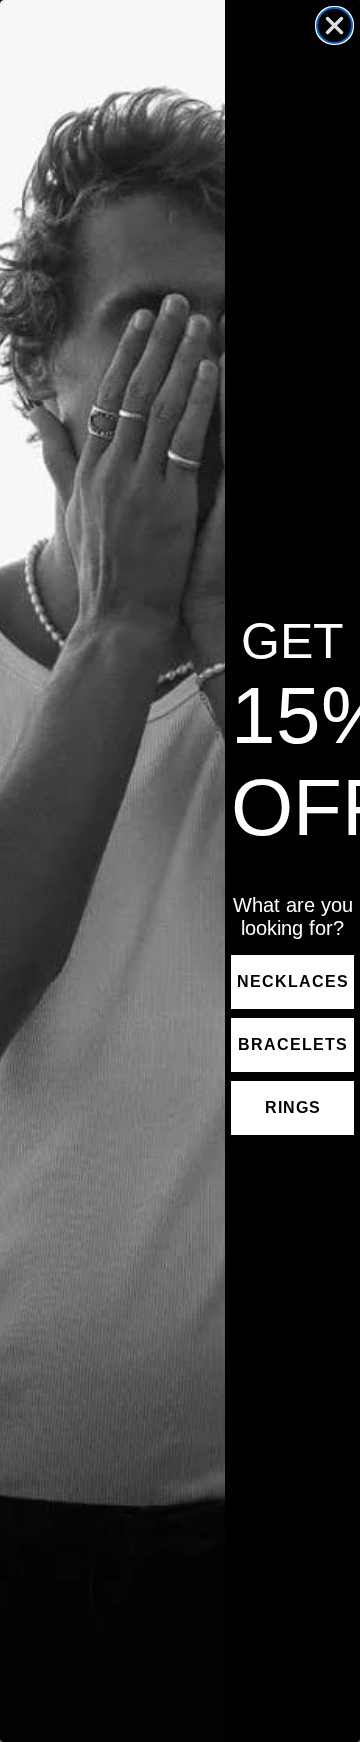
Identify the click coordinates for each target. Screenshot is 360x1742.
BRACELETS (293, 1044)
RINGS (293, 1107)
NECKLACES (293, 981)
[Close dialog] (334, 25)
